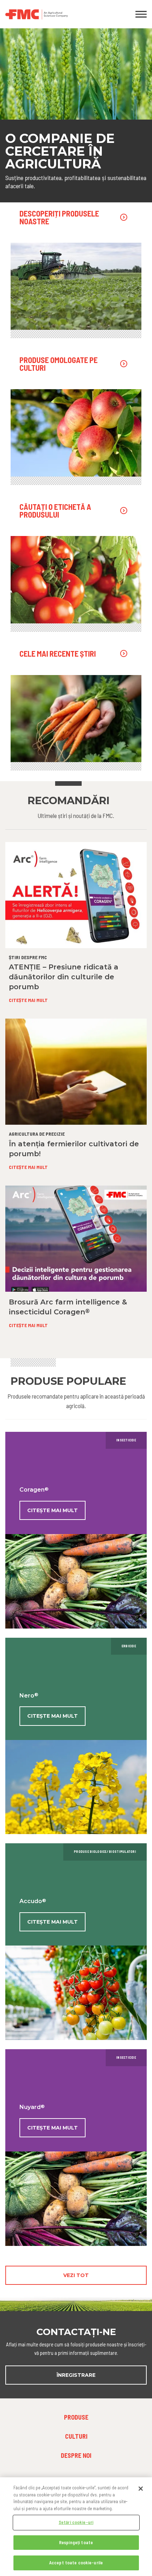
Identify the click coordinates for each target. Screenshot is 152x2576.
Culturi (76, 2436)
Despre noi (76, 2455)
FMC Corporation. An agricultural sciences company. (57, 14)
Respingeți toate (76, 2542)
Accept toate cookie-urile (76, 2563)
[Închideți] (141, 2489)
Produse (76, 2417)
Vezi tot (76, 2275)
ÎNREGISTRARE (76, 2375)
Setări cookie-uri (76, 2522)
